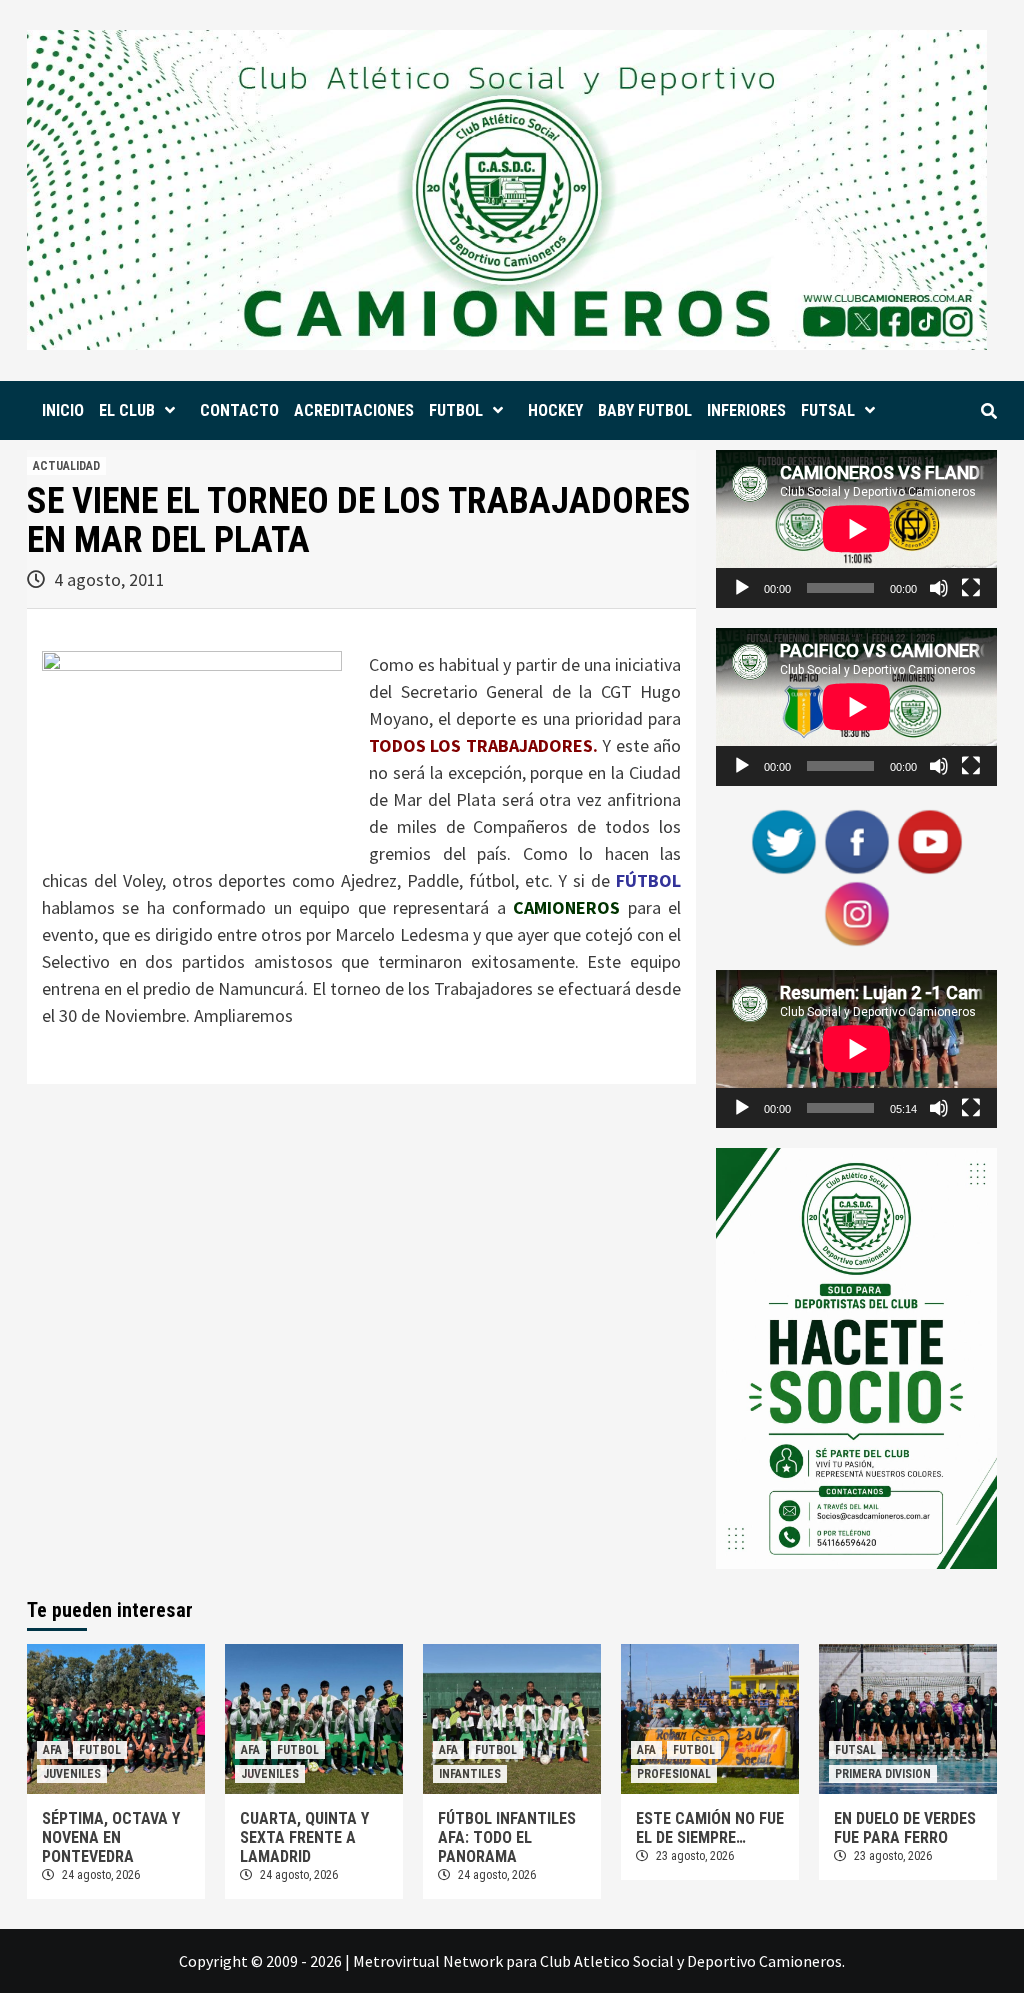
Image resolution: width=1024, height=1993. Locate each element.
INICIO (63, 410)
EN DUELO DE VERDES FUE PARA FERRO (905, 1828)
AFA (52, 1750)
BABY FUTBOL (645, 410)
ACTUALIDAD (66, 466)
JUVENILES (72, 1774)
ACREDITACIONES (354, 410)
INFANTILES (470, 1774)
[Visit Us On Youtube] (929, 840)
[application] (856, 529)
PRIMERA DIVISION (883, 1774)
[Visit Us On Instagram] (856, 912)
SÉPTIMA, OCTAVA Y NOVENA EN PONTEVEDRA (111, 1837)
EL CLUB (127, 410)
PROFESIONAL (674, 1774)
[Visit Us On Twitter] (783, 840)
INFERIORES (746, 410)
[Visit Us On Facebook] (856, 840)
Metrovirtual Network (428, 1961)
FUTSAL (828, 410)
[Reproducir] (742, 588)
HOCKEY (555, 410)
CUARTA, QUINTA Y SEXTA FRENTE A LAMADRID (304, 1837)
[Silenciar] (939, 588)
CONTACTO (239, 410)
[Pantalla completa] (971, 588)
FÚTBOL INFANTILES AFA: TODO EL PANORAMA (507, 1837)
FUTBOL (456, 410)
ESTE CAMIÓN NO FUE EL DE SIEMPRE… (710, 1828)
